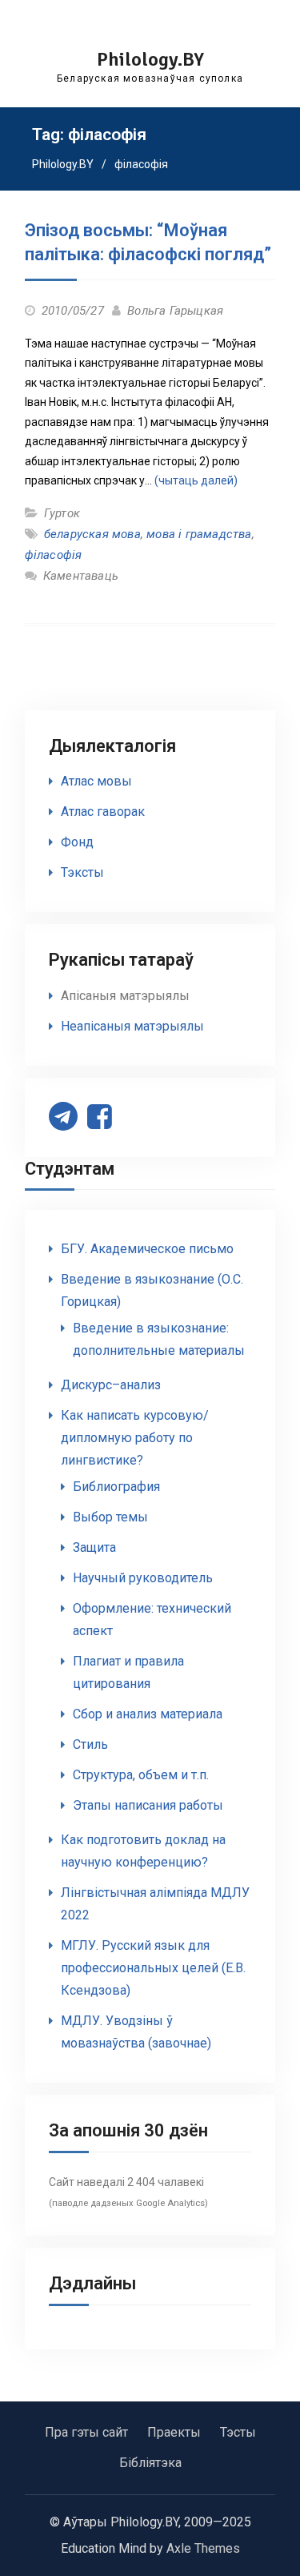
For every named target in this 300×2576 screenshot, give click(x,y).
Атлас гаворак (103, 812)
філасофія (54, 555)
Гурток (62, 513)
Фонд (77, 842)
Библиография (116, 1487)
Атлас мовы (96, 781)
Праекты (174, 2432)
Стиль (90, 1744)
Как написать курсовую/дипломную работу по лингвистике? (135, 1438)
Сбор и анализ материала (148, 1714)
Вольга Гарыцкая (175, 311)
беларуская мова (92, 534)
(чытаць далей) (196, 480)
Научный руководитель (143, 1578)
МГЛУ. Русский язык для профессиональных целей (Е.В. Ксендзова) (153, 1968)
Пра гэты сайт (86, 2432)
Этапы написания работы (148, 1805)
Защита (94, 1547)
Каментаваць (81, 576)
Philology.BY (150, 59)
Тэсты (238, 2432)
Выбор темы (110, 1517)
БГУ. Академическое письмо (147, 1249)
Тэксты (82, 872)
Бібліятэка (150, 2463)
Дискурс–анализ (111, 1385)
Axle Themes (203, 2548)
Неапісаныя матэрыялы (132, 1026)
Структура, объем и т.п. (141, 1775)
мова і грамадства (199, 534)
